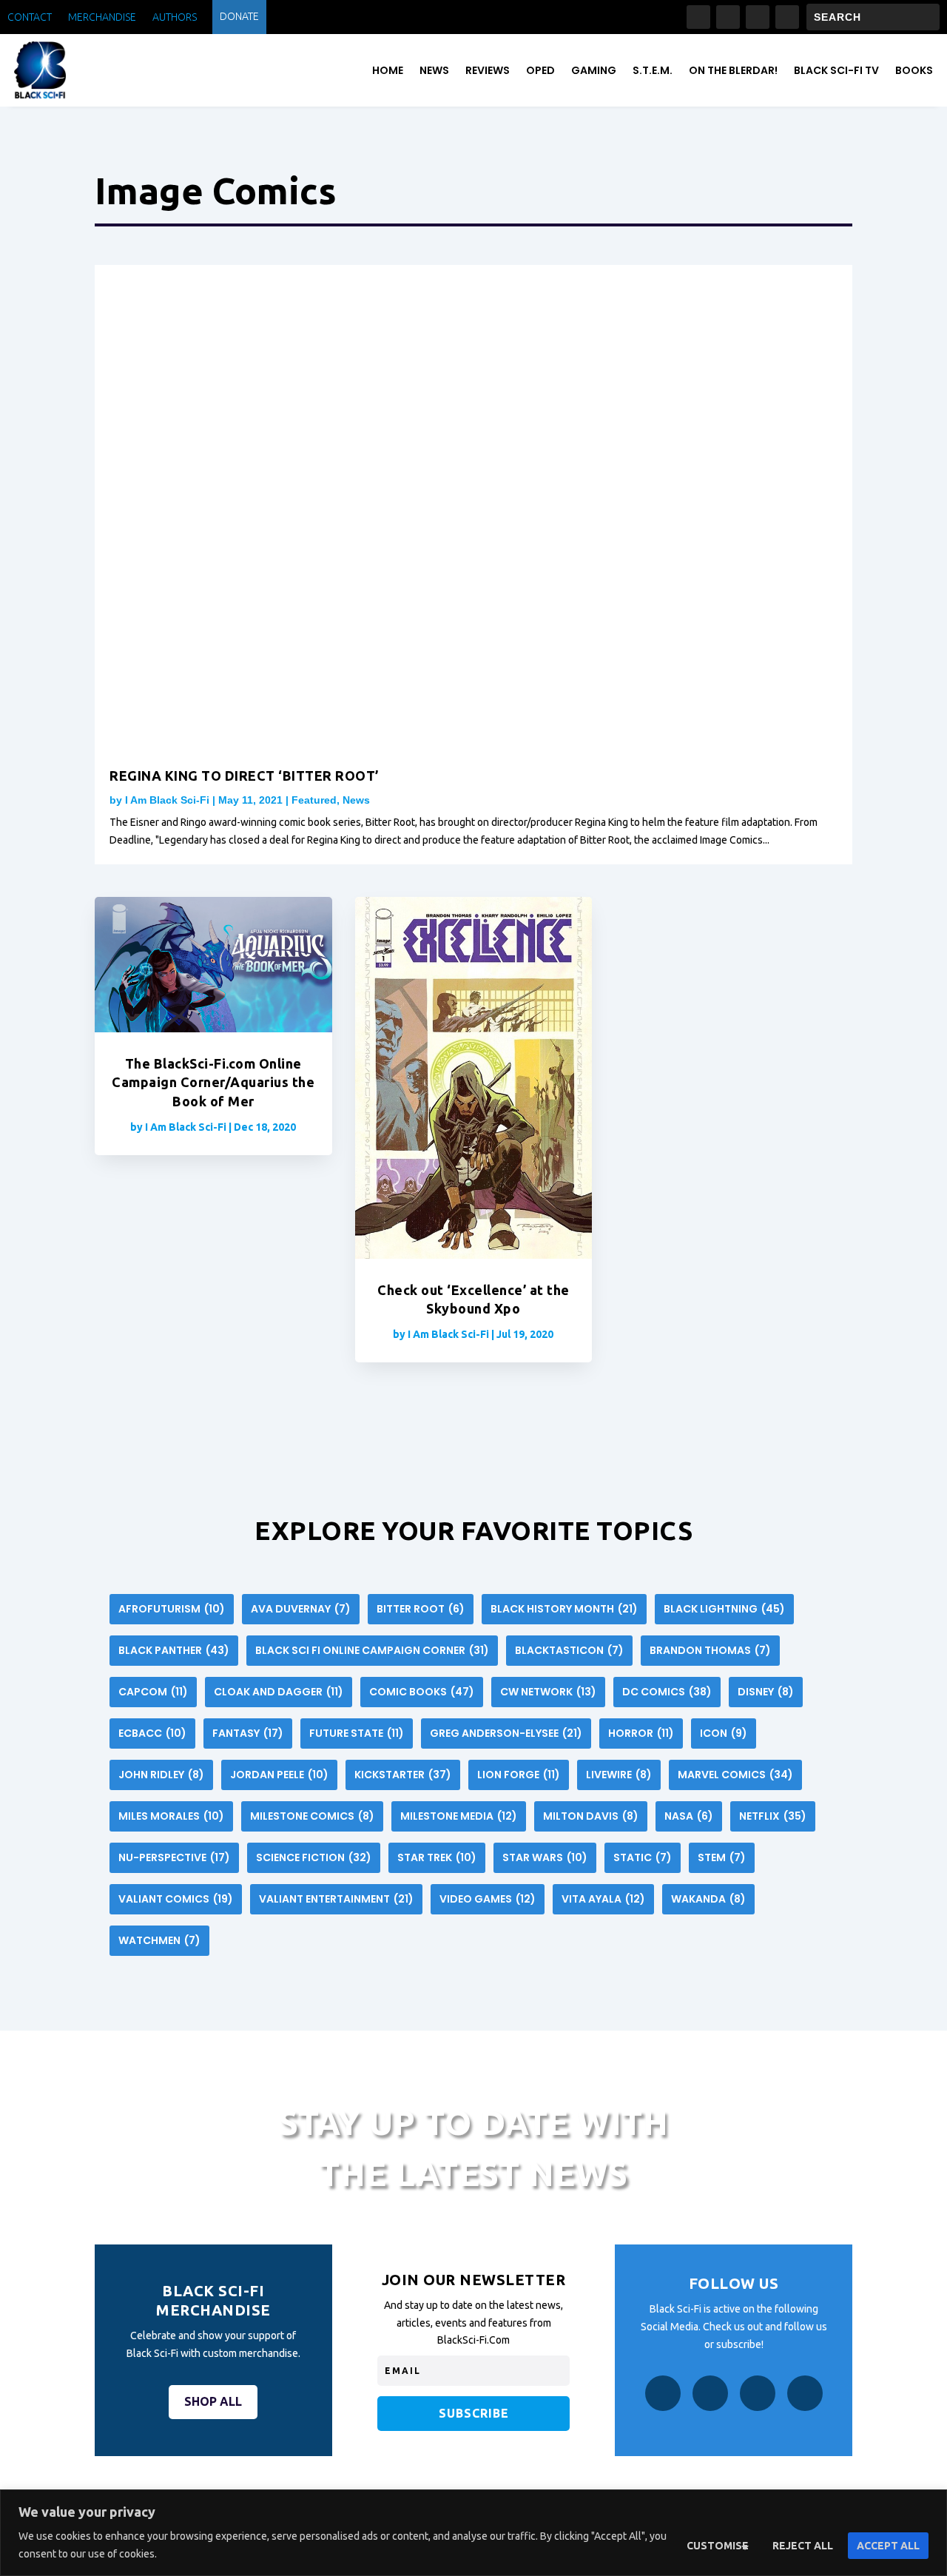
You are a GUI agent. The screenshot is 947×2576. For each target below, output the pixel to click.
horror (641, 1733)
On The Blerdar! (733, 70)
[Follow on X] (758, 17)
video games (488, 1899)
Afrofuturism (172, 1609)
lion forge (519, 1775)
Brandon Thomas (710, 1650)
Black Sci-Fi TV (836, 70)
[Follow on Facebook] (698, 17)
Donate (239, 17)
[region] (473, 2533)
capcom (153, 1692)
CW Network (548, 1692)
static (643, 1857)
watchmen (159, 1940)
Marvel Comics (735, 1775)
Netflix (773, 1816)
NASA (689, 1816)
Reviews (488, 70)
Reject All (803, 2546)
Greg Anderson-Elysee (506, 1733)
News (434, 70)
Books (914, 70)
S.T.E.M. (653, 70)
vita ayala (603, 1899)
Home (388, 70)
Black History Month (564, 1609)
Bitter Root (421, 1609)
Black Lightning (724, 1609)
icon (724, 1733)
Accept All (888, 2546)
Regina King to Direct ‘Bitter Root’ (244, 776)
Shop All (213, 2401)
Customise (718, 2546)
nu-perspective (174, 1857)
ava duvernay (301, 1609)
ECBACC (152, 1733)
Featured (314, 800)
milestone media (459, 1816)
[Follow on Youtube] (787, 17)
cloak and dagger (279, 1692)
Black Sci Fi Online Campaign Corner (372, 1650)
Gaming (594, 70)
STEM (722, 1857)
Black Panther (174, 1650)
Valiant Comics (176, 1899)
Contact (30, 17)
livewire (619, 1775)
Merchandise (102, 17)
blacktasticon (569, 1650)
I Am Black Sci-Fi (167, 800)
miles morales (171, 1816)
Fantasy (248, 1733)
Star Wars (545, 1857)
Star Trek (437, 1857)
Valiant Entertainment (336, 1899)
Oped (540, 70)
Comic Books (422, 1692)
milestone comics (312, 1816)
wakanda (708, 1899)
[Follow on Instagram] (728, 17)
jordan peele (279, 1775)
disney (766, 1692)
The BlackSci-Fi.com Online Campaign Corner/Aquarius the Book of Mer (213, 1082)
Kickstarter (403, 1775)
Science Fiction (314, 1857)
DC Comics (667, 1692)
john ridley (161, 1775)
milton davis (591, 1816)
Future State (357, 1733)
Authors (175, 17)
